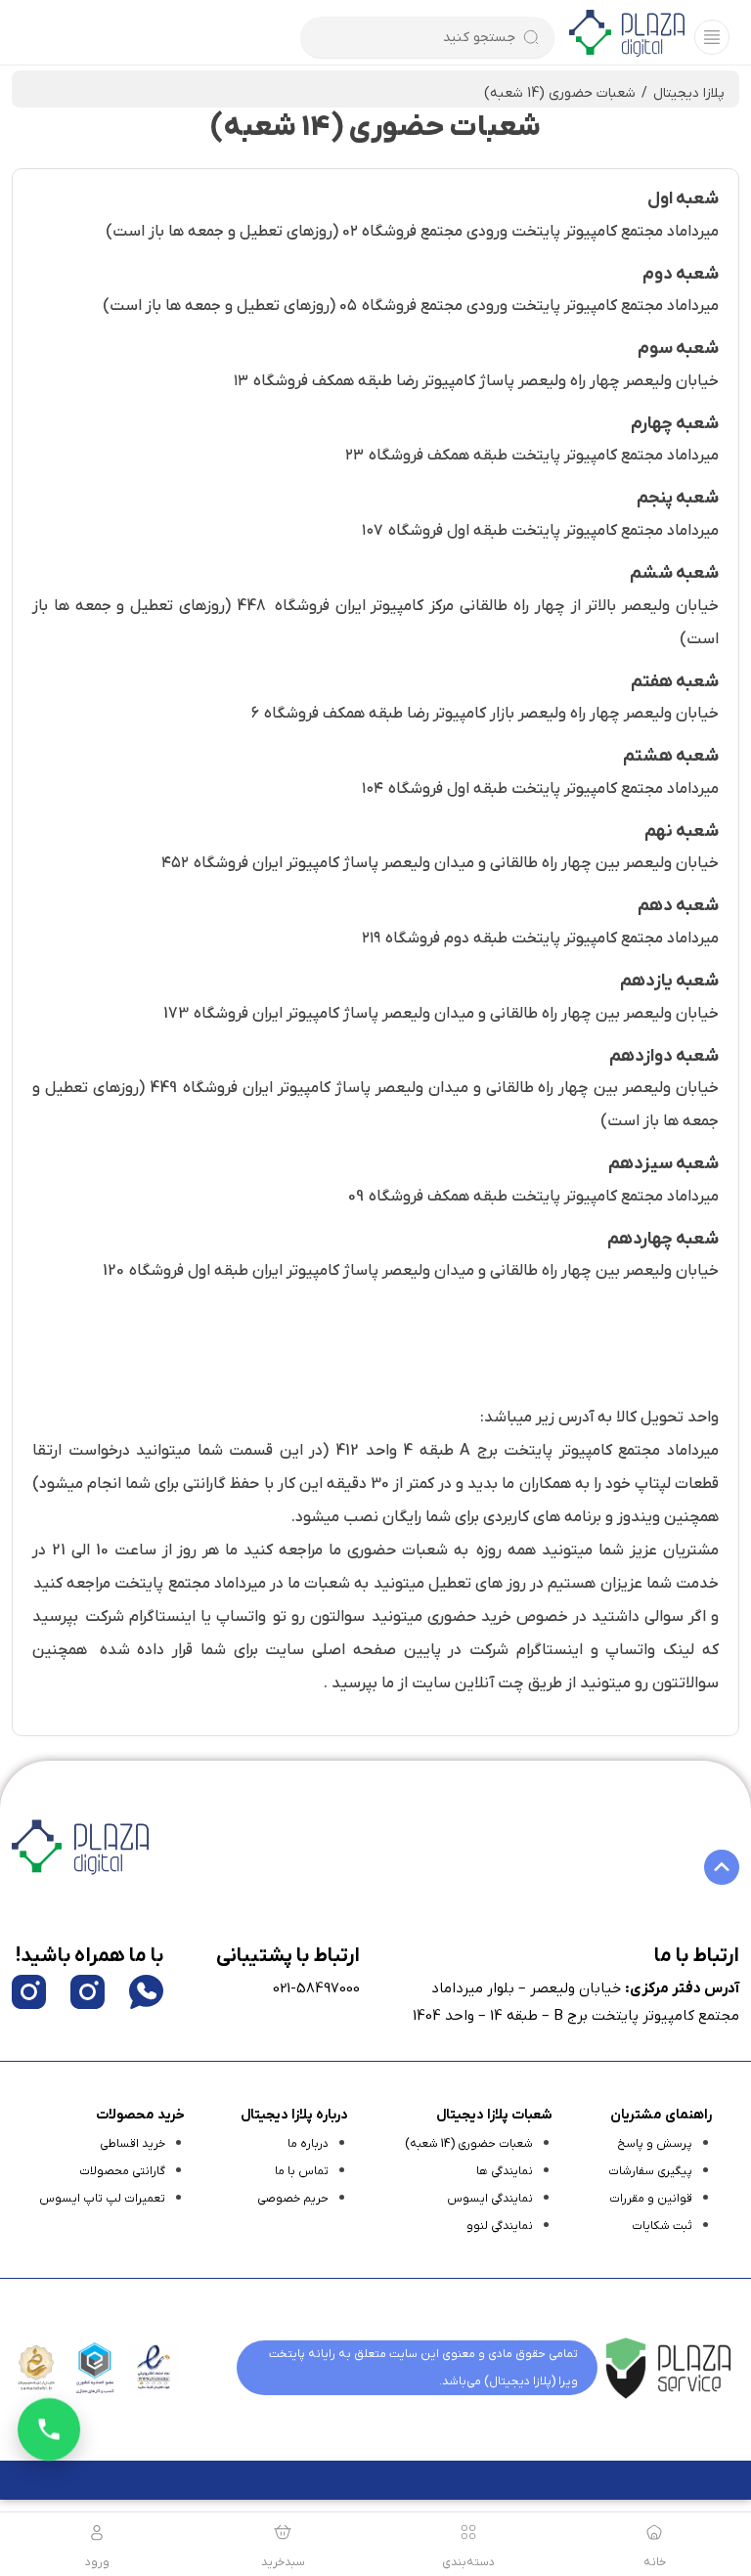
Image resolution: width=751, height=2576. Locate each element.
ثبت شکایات (662, 2226)
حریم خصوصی (293, 2199)
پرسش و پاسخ (655, 2144)
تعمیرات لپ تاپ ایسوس (102, 2199)
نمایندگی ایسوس (490, 2199)
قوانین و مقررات (651, 2199)
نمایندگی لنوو (500, 2226)
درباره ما (308, 2144)
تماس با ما (302, 2171)
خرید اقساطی (133, 2144)
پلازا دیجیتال (689, 93)
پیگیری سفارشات (650, 2171)
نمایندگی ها (505, 2171)
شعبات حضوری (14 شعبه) (469, 2144)
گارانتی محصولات (122, 2171)
